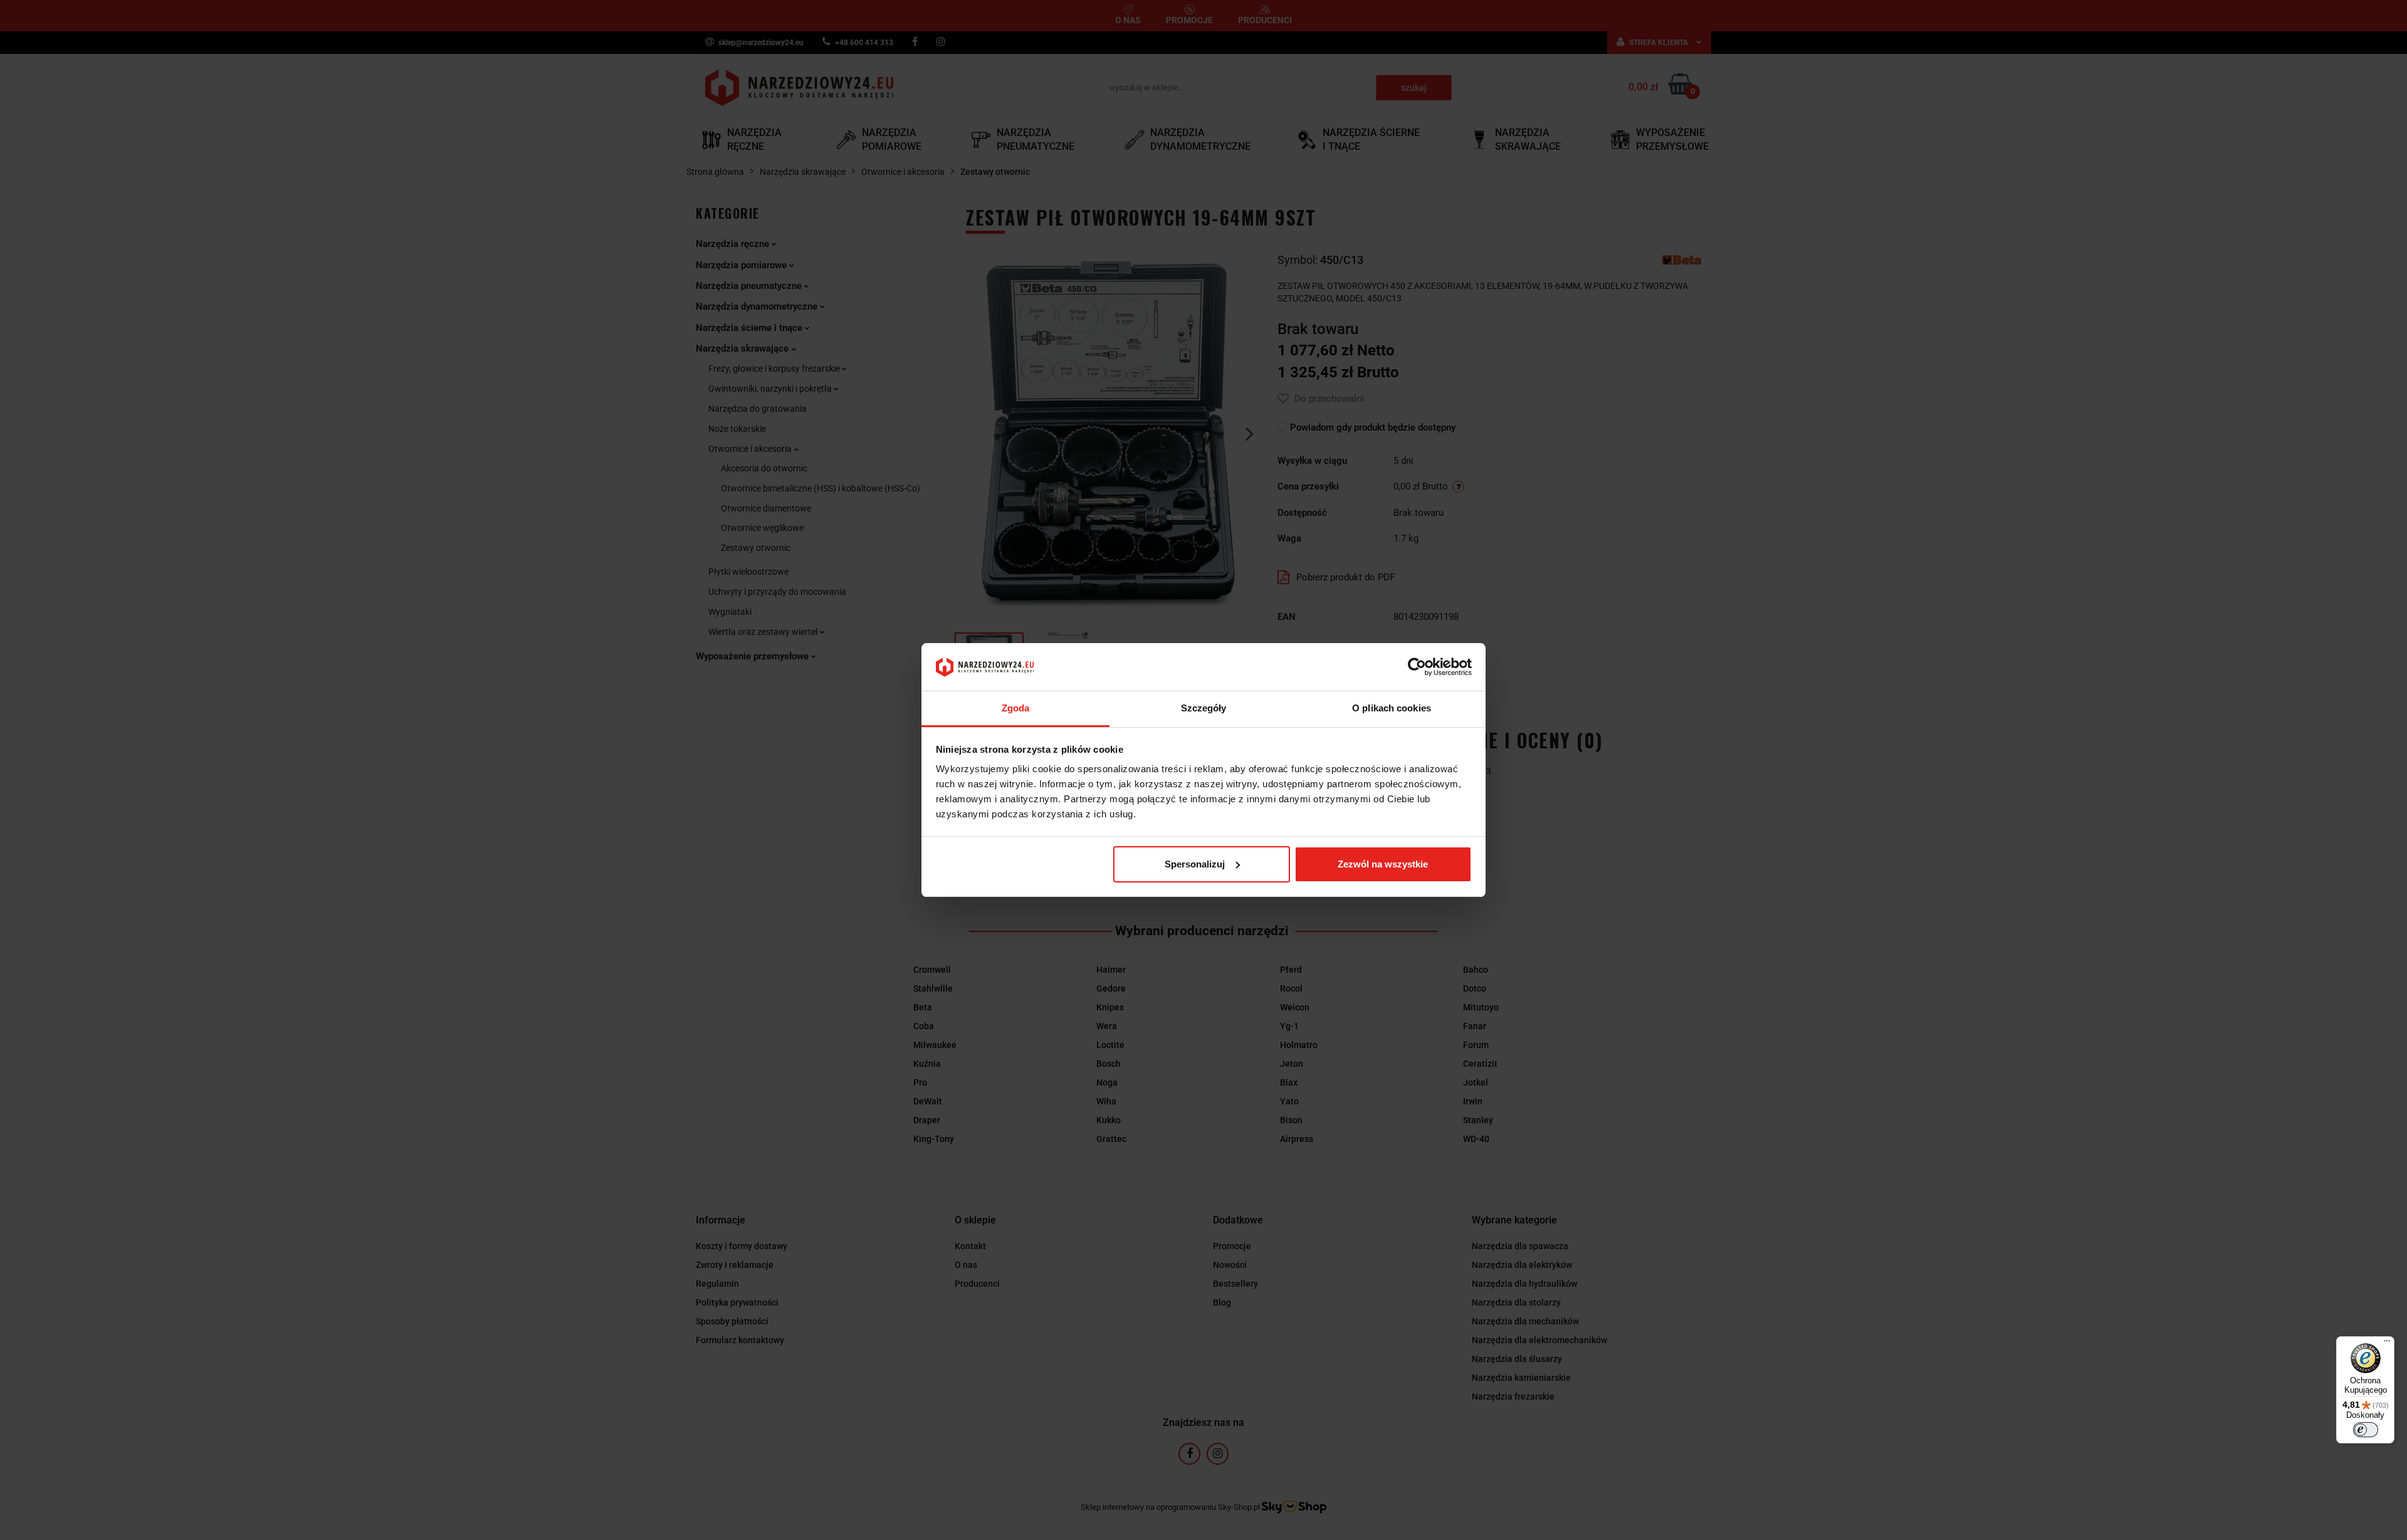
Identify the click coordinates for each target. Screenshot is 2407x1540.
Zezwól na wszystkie (1383, 864)
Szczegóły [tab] (1204, 708)
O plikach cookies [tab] (1392, 708)
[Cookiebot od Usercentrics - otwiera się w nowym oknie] (1417, 667)
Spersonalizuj (1195, 864)
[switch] (2366, 1430)
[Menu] (2387, 1344)
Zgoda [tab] (1016, 708)
